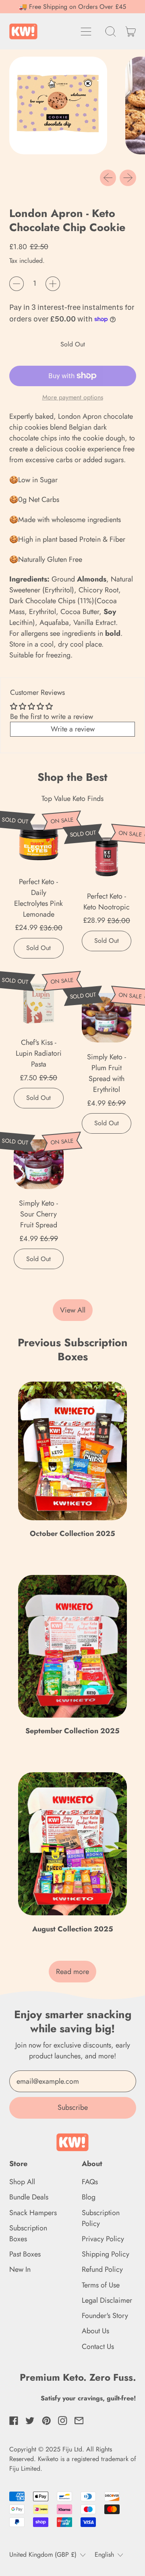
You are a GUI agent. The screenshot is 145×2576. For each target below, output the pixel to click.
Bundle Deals (29, 2197)
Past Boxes (25, 2254)
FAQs (90, 2182)
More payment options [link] (73, 397)
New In (20, 2269)
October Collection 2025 (72, 1534)
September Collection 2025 (72, 1731)
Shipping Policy (106, 2254)
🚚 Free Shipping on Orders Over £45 (72, 7)
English (104, 2554)
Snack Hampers (33, 2213)
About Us (95, 2331)
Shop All (22, 2182)
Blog (89, 2197)
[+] (53, 284)
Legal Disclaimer (107, 2300)
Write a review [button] (73, 729)
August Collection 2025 (73, 1929)
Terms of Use (101, 2285)
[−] (17, 284)
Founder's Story (105, 2316)
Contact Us (98, 2347)
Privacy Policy (103, 2239)
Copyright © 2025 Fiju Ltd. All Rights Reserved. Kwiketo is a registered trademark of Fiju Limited (73, 2459)
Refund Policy (102, 2269)
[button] (111, 31)
